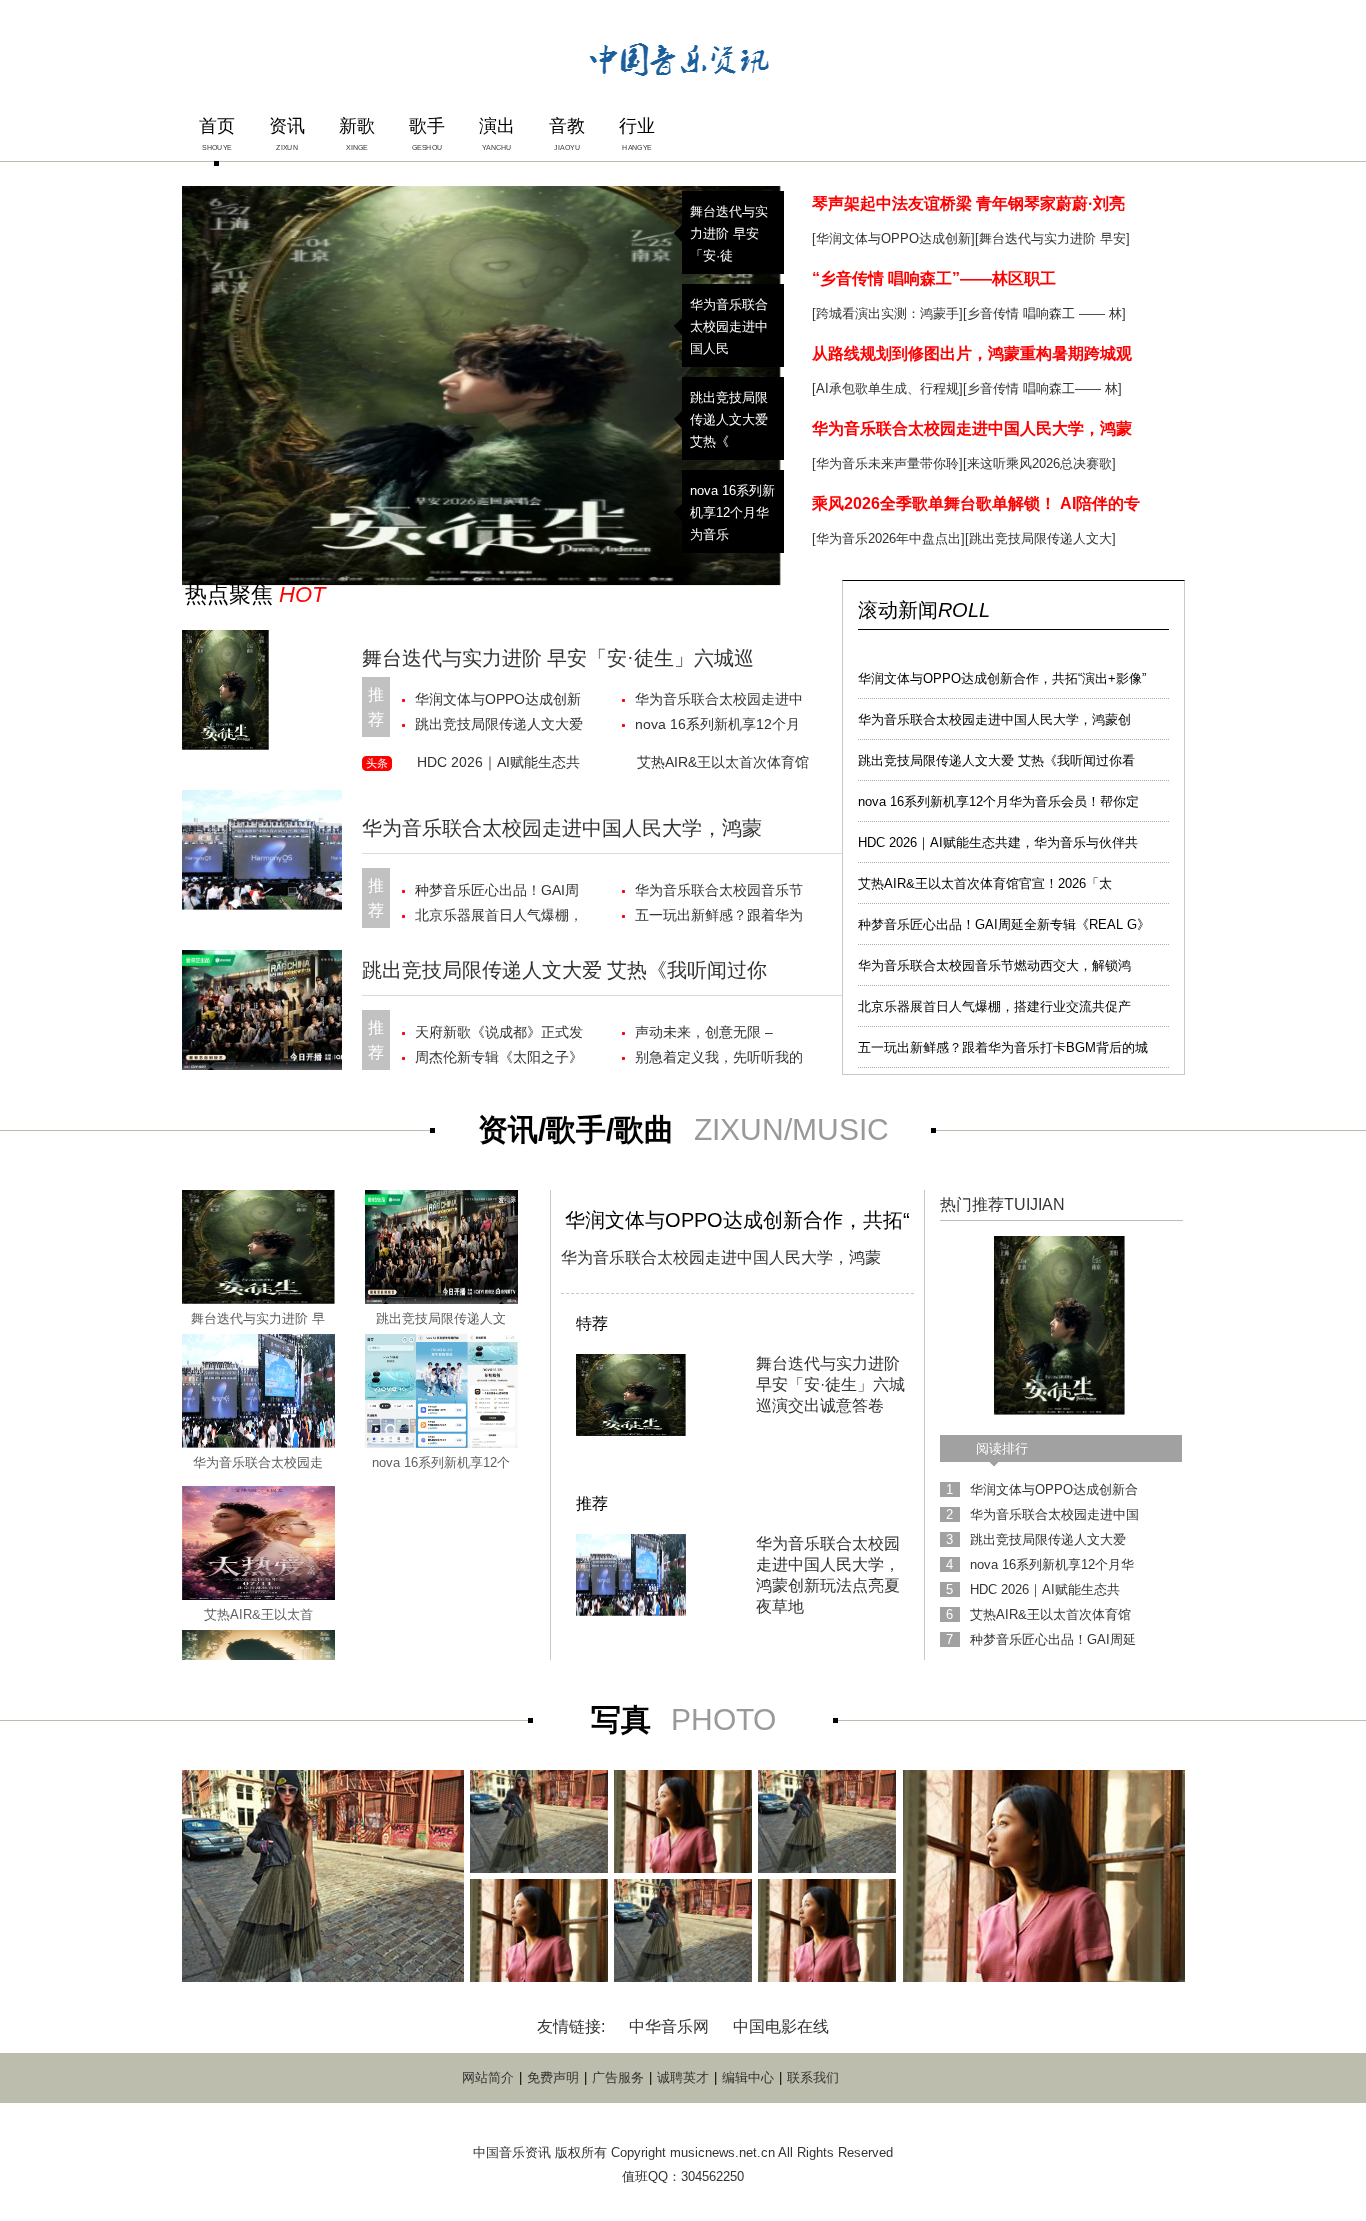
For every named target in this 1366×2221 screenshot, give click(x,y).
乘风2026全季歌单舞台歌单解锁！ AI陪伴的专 (976, 503)
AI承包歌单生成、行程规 (887, 388)
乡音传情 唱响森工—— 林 (1042, 388)
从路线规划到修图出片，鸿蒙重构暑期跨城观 (972, 353)
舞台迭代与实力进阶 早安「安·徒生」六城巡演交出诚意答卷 (830, 1384)
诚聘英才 (683, 2077)
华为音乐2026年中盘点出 (888, 538)
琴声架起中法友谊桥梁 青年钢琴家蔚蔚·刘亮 (968, 203)
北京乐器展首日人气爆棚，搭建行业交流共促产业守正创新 (499, 917)
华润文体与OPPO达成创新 (893, 238)
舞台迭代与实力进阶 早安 (1052, 238)
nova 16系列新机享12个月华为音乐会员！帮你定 (998, 801)
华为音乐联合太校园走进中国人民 (729, 326)
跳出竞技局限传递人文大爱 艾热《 (729, 419)
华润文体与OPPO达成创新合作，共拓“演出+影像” (1002, 678)
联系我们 (813, 2077)
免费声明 (553, 2077)
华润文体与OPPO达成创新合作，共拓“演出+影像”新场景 (501, 701)
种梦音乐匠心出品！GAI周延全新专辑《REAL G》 (1004, 924)
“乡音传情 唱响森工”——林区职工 (934, 278)
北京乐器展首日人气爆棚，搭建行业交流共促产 (994, 1006)
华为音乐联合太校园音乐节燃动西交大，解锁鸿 (994, 965)
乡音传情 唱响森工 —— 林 (1044, 313)
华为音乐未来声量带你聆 (887, 463)
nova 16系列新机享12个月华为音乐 (732, 512)
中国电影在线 (781, 2026)
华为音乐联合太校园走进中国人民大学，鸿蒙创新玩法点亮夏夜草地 (719, 701)
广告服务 (618, 2077)
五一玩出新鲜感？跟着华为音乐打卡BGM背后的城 (1003, 1047)
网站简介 (488, 2077)
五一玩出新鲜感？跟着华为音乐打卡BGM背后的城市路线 (721, 917)
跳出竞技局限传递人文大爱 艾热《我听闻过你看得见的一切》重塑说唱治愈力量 (499, 726)
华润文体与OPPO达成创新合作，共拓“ (737, 1220)
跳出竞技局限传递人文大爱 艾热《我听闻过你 (564, 970)
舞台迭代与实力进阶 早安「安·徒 (729, 233)
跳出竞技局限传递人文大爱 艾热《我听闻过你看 (996, 760)
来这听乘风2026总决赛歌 (1039, 463)
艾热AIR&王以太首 (258, 1614)
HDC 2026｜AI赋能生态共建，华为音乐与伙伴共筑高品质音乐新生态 (501, 765)
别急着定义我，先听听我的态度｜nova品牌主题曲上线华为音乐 (720, 1059)
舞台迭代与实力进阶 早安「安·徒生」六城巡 (558, 658)
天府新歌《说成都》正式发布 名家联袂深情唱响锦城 (499, 1034)
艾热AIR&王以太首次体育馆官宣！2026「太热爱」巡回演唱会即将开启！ (723, 765)
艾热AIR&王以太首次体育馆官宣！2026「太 (985, 883)
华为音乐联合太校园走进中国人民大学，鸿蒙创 (994, 719)
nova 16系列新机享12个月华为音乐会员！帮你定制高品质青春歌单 (719, 726)
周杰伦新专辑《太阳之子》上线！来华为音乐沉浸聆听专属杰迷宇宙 (499, 1059)
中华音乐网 (669, 2026)
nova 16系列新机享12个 (441, 1462)
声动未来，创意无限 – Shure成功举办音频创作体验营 (717, 1034)
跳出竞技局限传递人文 (441, 1318)
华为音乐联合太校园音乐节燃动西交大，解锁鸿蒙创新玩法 (719, 892)
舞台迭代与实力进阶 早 (258, 1318)
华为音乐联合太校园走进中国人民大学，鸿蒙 (972, 428)
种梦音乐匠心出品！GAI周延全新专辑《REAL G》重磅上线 (497, 892)
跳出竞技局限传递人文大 (1040, 538)
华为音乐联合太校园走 (258, 1462)
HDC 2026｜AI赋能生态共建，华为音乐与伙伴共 (998, 842)
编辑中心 (748, 2077)
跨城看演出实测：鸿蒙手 (887, 313)
